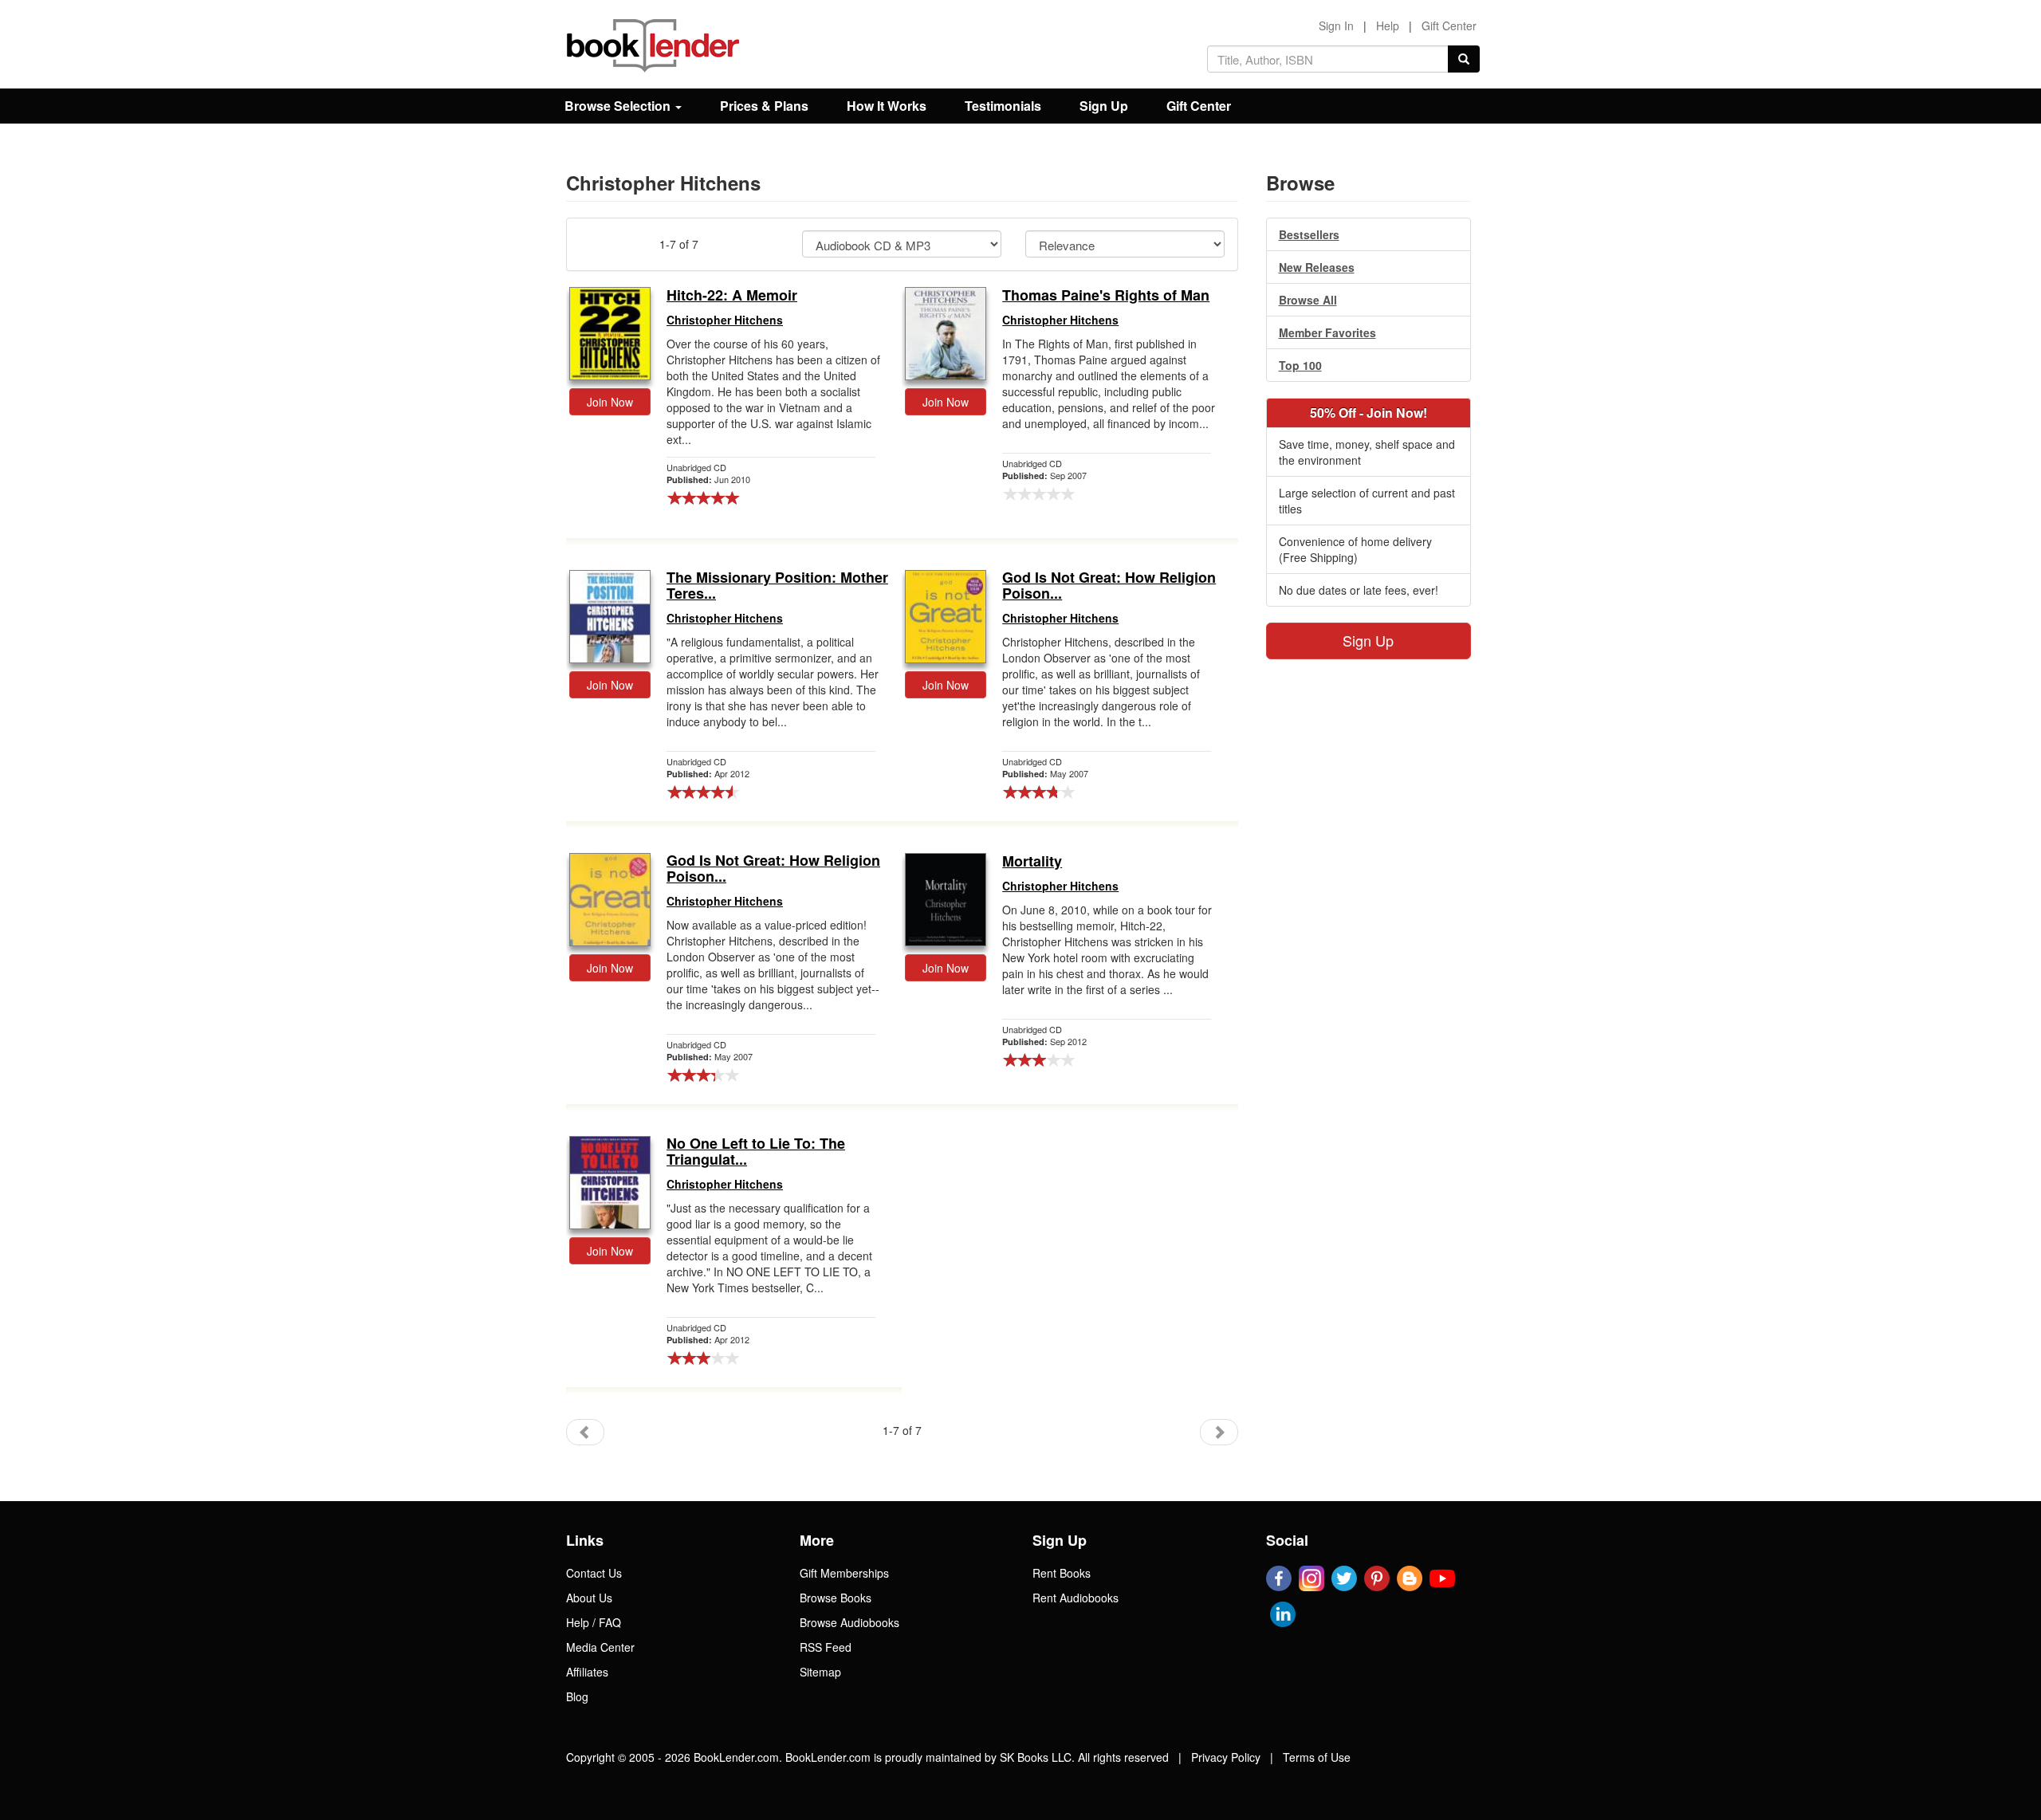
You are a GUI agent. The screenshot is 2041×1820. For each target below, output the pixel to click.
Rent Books (1062, 1573)
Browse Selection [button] (619, 106)
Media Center (600, 1647)
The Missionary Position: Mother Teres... (777, 586)
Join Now (610, 402)
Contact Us (594, 1573)
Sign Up (1104, 106)
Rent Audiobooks (1076, 1598)
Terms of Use (1317, 1757)
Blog (577, 1696)
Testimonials (1003, 106)
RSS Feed (826, 1647)
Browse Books (836, 1598)
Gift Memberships (844, 1573)
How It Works (887, 106)
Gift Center (1449, 26)
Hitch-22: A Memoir (732, 296)
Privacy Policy (1226, 1757)
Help (1388, 26)
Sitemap (820, 1672)
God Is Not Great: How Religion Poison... (1109, 586)
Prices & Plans (764, 106)
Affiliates (587, 1672)
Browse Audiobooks (849, 1622)
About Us (589, 1598)
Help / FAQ (594, 1622)
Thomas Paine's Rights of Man (1106, 296)
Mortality (1032, 862)
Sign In (1336, 26)
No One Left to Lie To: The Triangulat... (756, 1152)
